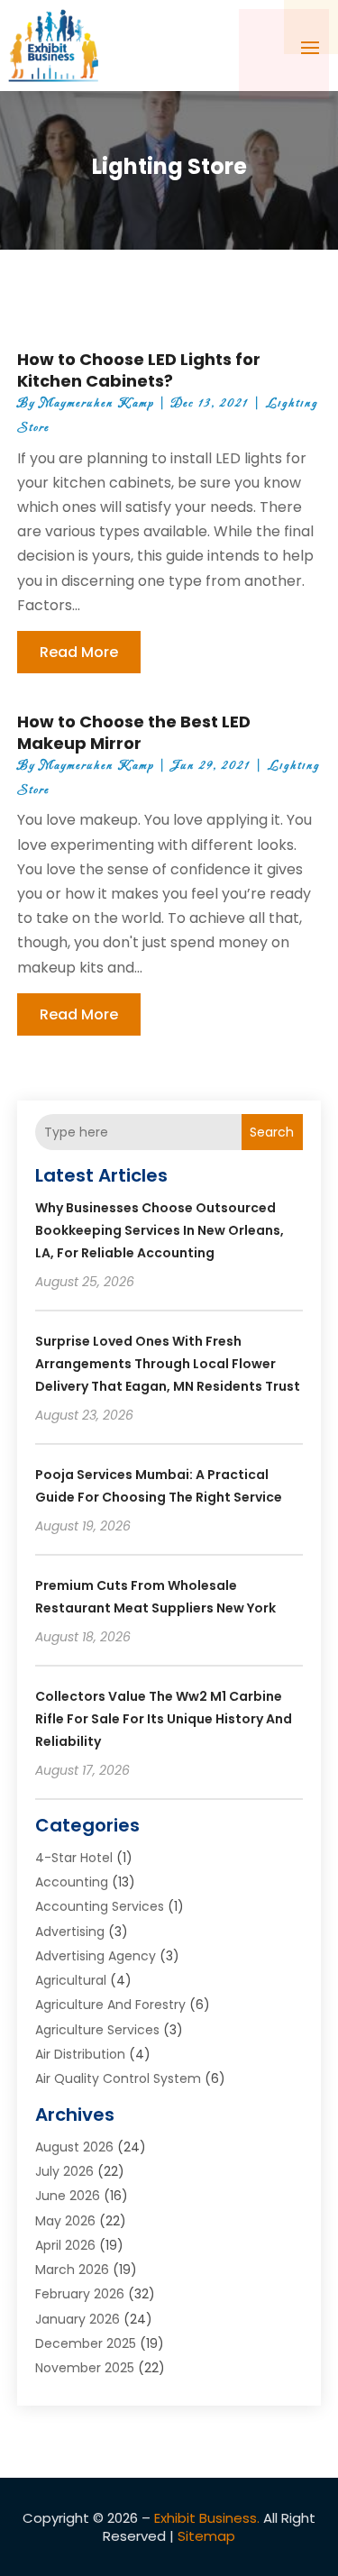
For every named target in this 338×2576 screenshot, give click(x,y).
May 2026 (65, 2221)
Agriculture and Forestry (110, 2005)
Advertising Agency (96, 1956)
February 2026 (80, 2294)
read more (79, 652)
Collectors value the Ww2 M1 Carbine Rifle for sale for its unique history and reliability (164, 1719)
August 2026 (74, 2147)
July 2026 (64, 2171)
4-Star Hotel (74, 1858)
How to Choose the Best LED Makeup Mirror (134, 732)
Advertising (70, 1932)
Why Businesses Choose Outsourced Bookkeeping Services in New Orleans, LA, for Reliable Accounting (160, 1230)
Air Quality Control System (118, 2078)
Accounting (72, 1882)
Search (272, 1132)
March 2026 (72, 2270)
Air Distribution (80, 2054)
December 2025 (86, 2343)
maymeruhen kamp (97, 403)
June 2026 (68, 2196)
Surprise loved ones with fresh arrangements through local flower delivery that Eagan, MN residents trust (168, 1364)
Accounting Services (100, 1906)
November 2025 (85, 2368)
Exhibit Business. (207, 2518)
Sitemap (206, 2536)
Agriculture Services (97, 2030)
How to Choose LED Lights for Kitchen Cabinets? (139, 370)
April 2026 (65, 2245)
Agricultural (71, 1980)
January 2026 (78, 2319)
